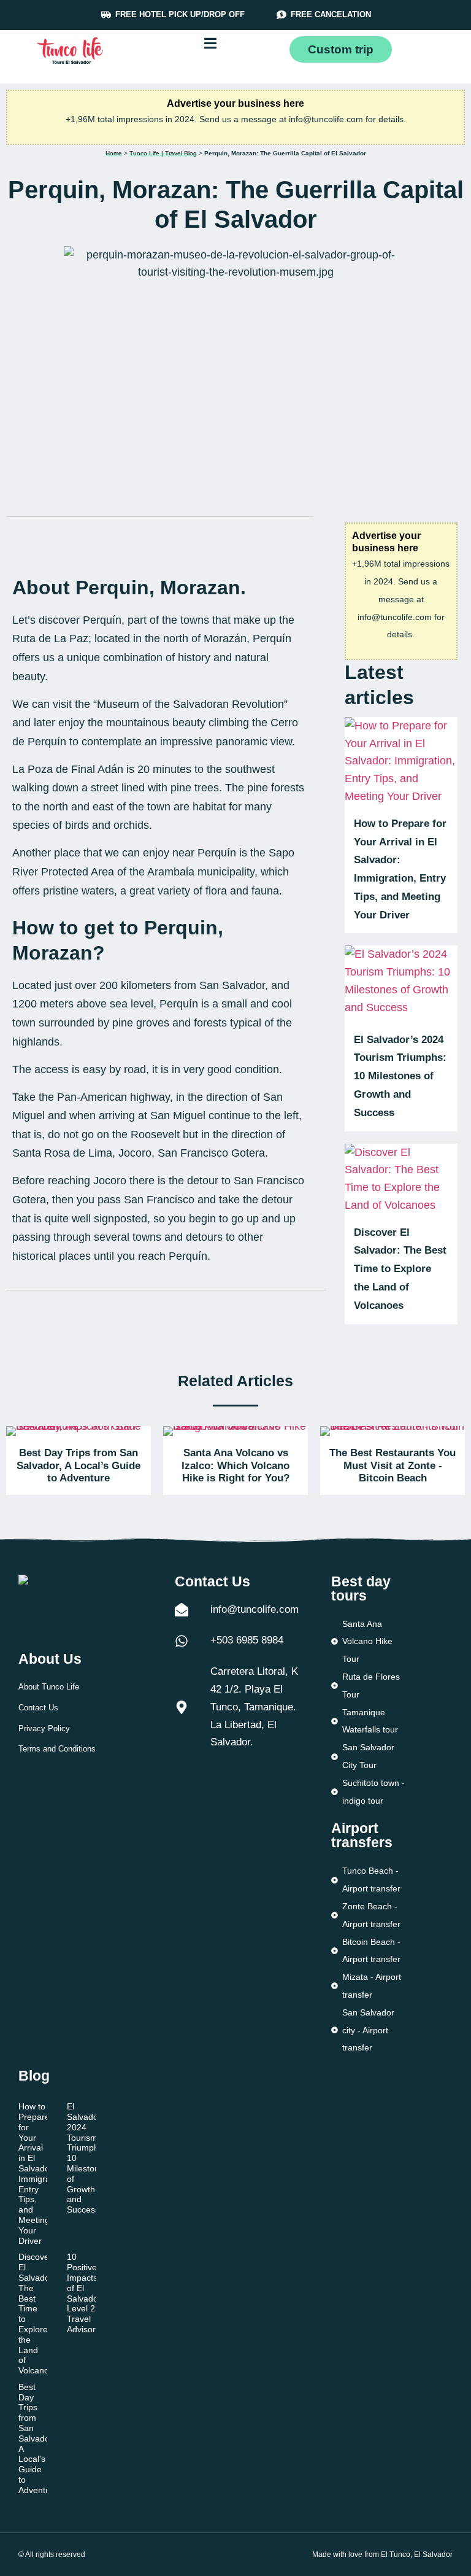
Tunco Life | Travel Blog (163, 153)
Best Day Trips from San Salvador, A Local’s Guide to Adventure (78, 1465)
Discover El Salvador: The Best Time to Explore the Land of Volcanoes (400, 1269)
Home (114, 153)
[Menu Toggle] (210, 43)
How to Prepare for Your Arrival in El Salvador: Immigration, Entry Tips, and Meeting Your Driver (43, 2173)
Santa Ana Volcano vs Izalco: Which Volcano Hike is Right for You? (235, 1465)
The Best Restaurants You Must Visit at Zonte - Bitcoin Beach (392, 1465)
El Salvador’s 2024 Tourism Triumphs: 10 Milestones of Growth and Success (400, 1076)
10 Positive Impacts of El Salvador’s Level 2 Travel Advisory (87, 2293)
